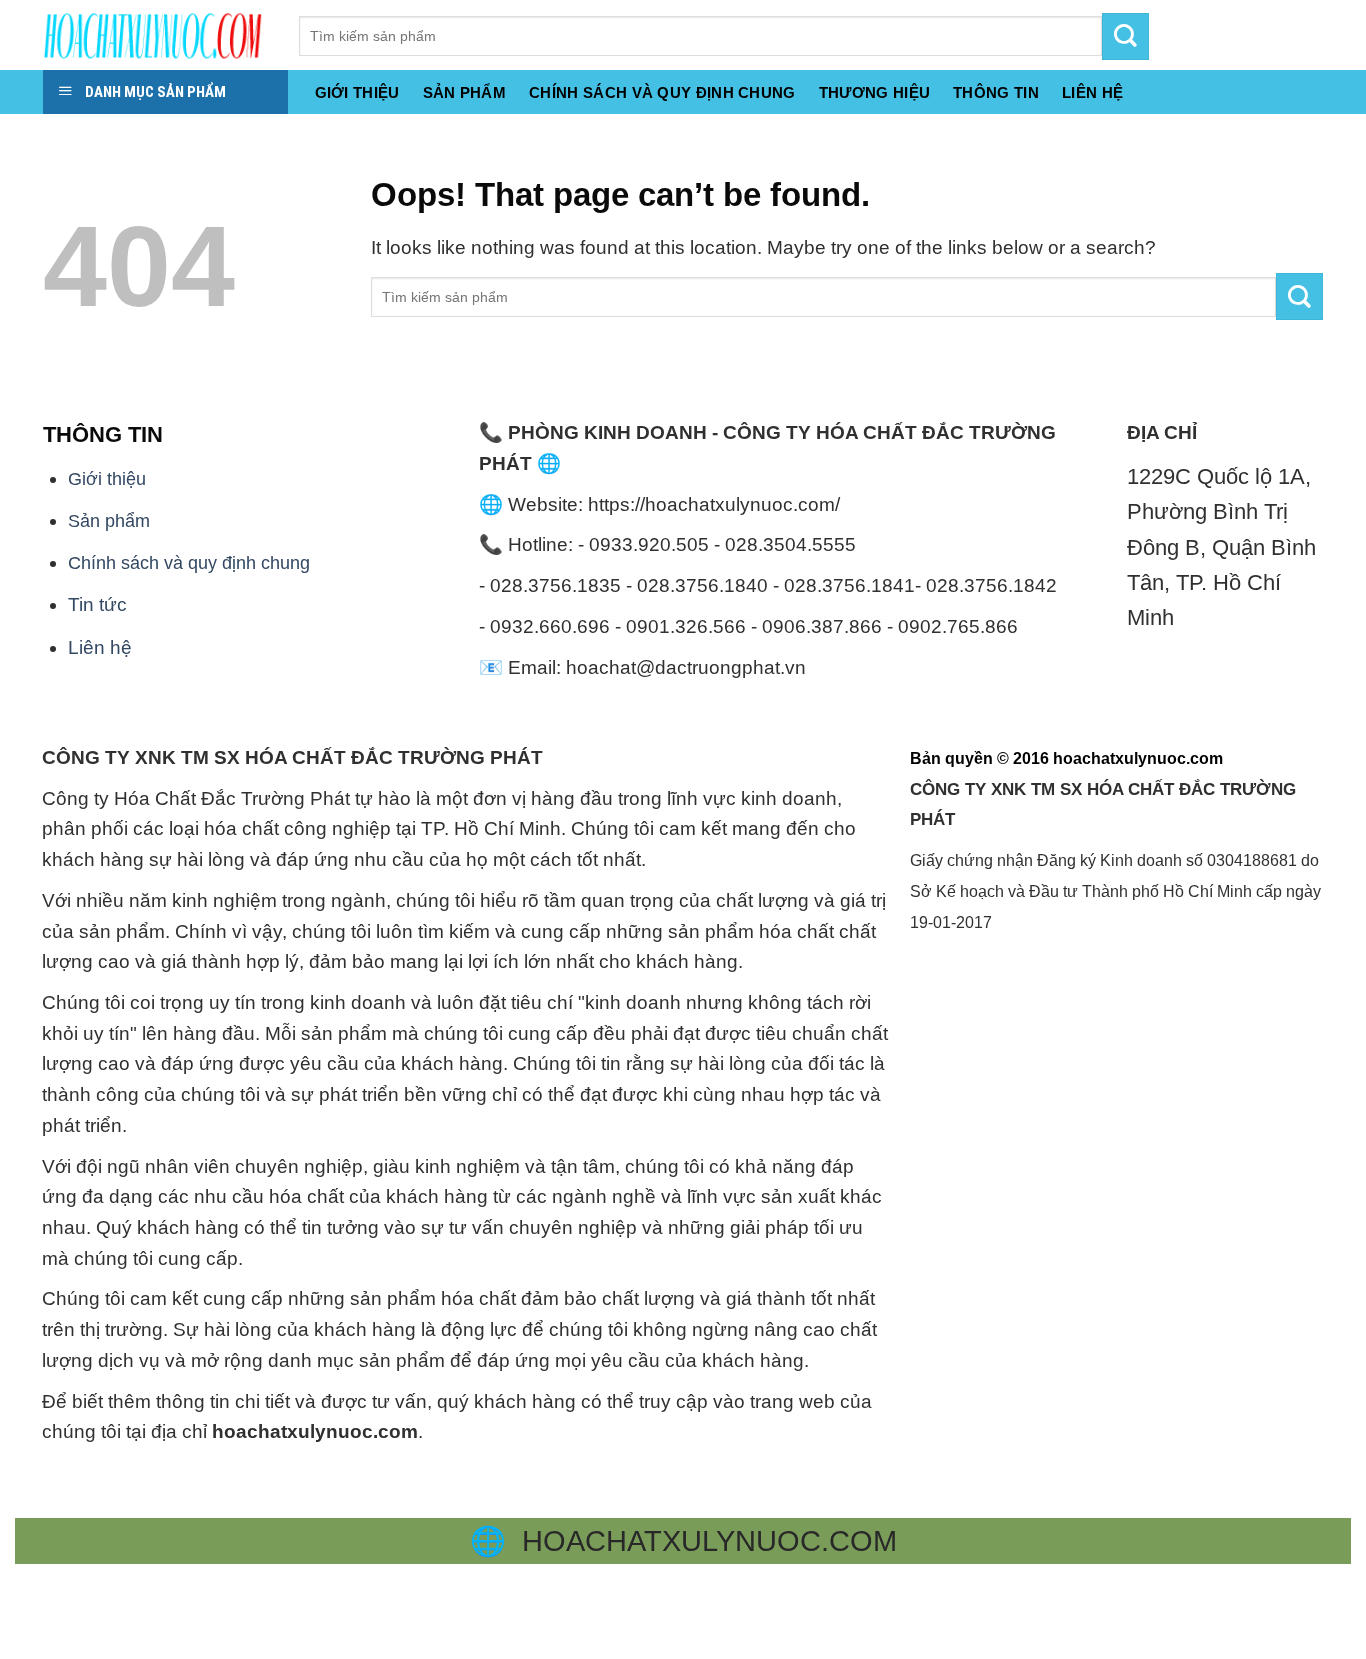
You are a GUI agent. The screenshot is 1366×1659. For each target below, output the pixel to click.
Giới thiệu (357, 93)
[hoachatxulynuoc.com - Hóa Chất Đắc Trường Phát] (156, 35)
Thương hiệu (874, 93)
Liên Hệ (1092, 93)
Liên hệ (100, 647)
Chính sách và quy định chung (662, 93)
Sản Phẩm (464, 93)
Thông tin (996, 93)
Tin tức (97, 604)
